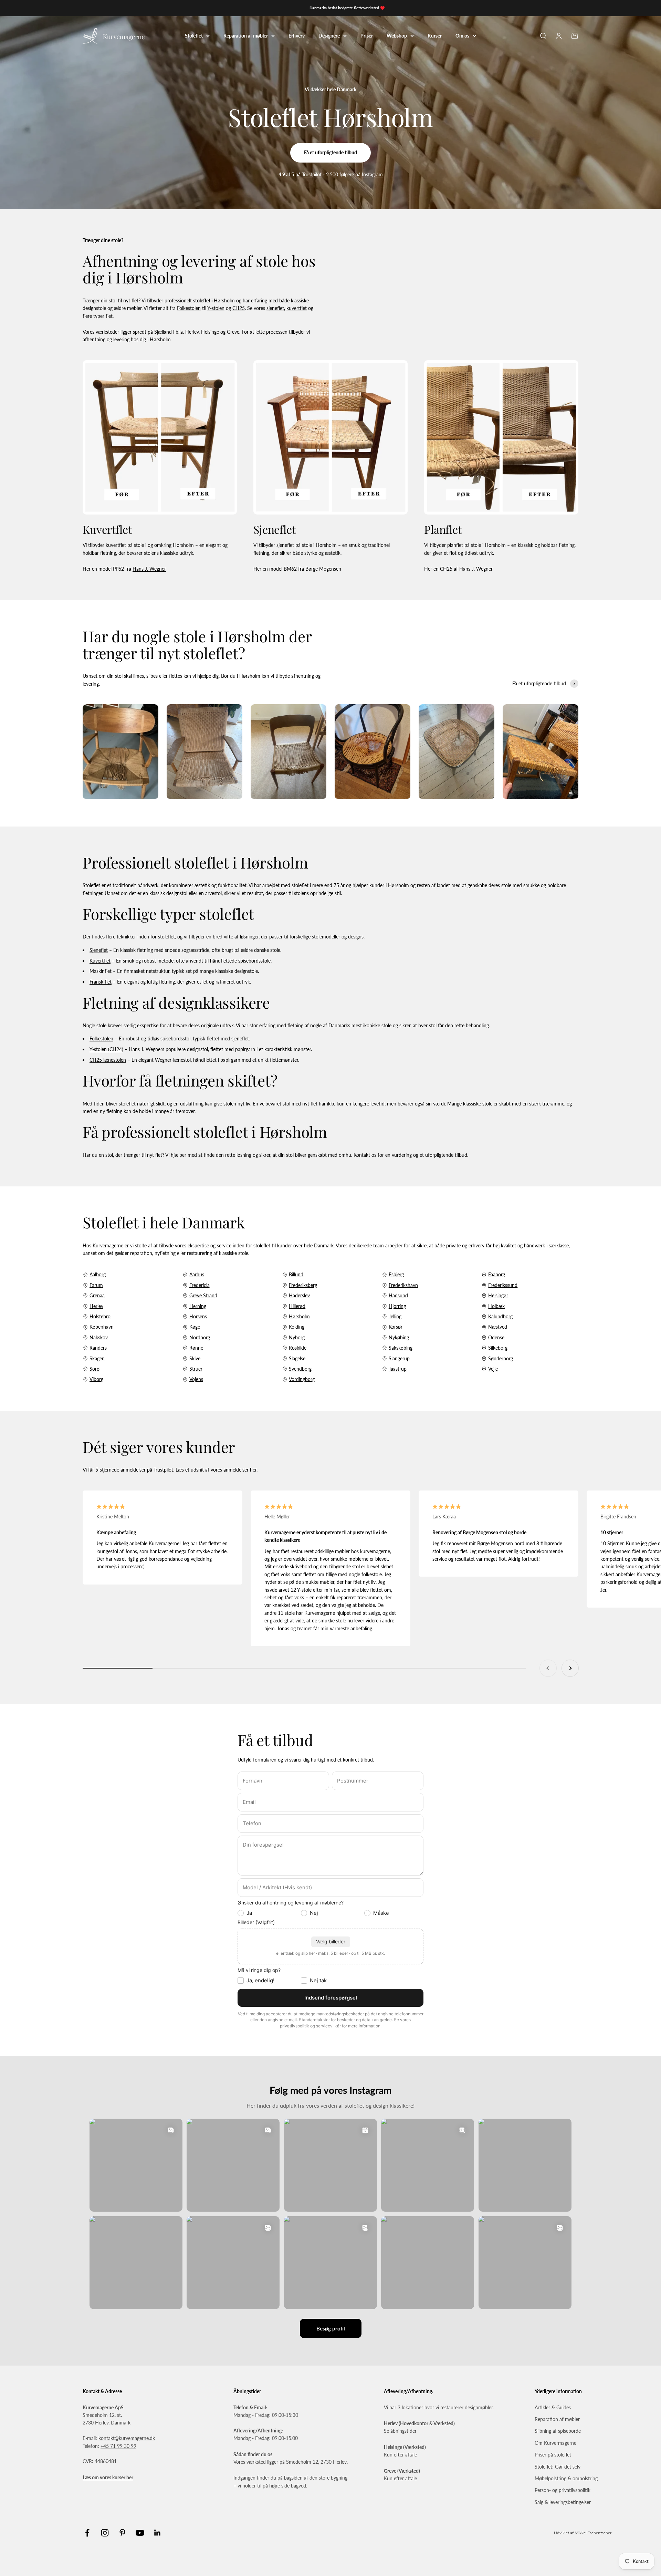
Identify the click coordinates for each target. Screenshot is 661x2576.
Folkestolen (189, 308)
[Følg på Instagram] (105, 2533)
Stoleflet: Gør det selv (558, 2467)
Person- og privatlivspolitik (563, 2490)
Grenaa (97, 1295)
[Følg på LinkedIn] (158, 2533)
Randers (98, 1348)
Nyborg (297, 1337)
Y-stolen (216, 308)
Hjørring (397, 1306)
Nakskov (99, 1337)
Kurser (435, 35)
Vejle (493, 1369)
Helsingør (498, 1295)
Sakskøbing (401, 1348)
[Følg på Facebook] (87, 2533)
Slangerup (399, 1358)
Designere (329, 35)
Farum (96, 1285)
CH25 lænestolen (108, 1060)
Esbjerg (396, 1274)
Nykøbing (399, 1337)
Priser (367, 35)
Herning (198, 1306)
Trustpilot (312, 174)
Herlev (96, 1306)
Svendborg (300, 1369)
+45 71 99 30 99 (118, 2446)
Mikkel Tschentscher (593, 2533)
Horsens (198, 1316)
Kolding (297, 1327)
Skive (195, 1358)
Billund (296, 1274)
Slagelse (297, 1358)
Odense (496, 1337)
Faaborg (497, 1274)
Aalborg (98, 1274)
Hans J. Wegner (149, 569)
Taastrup (398, 1369)
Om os (462, 35)
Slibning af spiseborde (558, 2431)
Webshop (397, 35)
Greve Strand (203, 1295)
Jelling (395, 1316)
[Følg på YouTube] (140, 2533)
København (102, 1327)
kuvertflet (297, 308)
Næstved (498, 1327)
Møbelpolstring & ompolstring (566, 2478)
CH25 (239, 308)
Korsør (396, 1327)
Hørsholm (299, 1316)
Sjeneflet (99, 950)
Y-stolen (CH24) (106, 1049)
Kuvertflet (100, 961)
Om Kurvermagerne (555, 2443)
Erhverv (297, 35)
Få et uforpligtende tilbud (330, 152)
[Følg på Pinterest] (122, 2533)
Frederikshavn (403, 1285)
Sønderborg (501, 1358)
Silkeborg (498, 1348)
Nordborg (200, 1337)
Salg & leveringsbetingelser (563, 2502)
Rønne (196, 1348)
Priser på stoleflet (553, 2455)
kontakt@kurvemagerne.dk (127, 2438)
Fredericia (200, 1285)
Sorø (95, 1369)
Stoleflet (194, 35)
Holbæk (496, 1306)
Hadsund (398, 1295)
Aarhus (197, 1274)
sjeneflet (275, 308)
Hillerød (297, 1306)
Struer (196, 1369)
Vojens (196, 1379)
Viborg (96, 1379)
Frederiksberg (303, 1285)
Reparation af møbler (246, 35)
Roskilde (298, 1348)
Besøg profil (331, 2328)
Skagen (97, 1358)
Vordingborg (302, 1379)
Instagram (372, 174)
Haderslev (299, 1295)
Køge (195, 1327)
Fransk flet (101, 982)
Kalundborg (500, 1316)
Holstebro (100, 1316)
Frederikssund (503, 1285)
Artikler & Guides (553, 2407)
